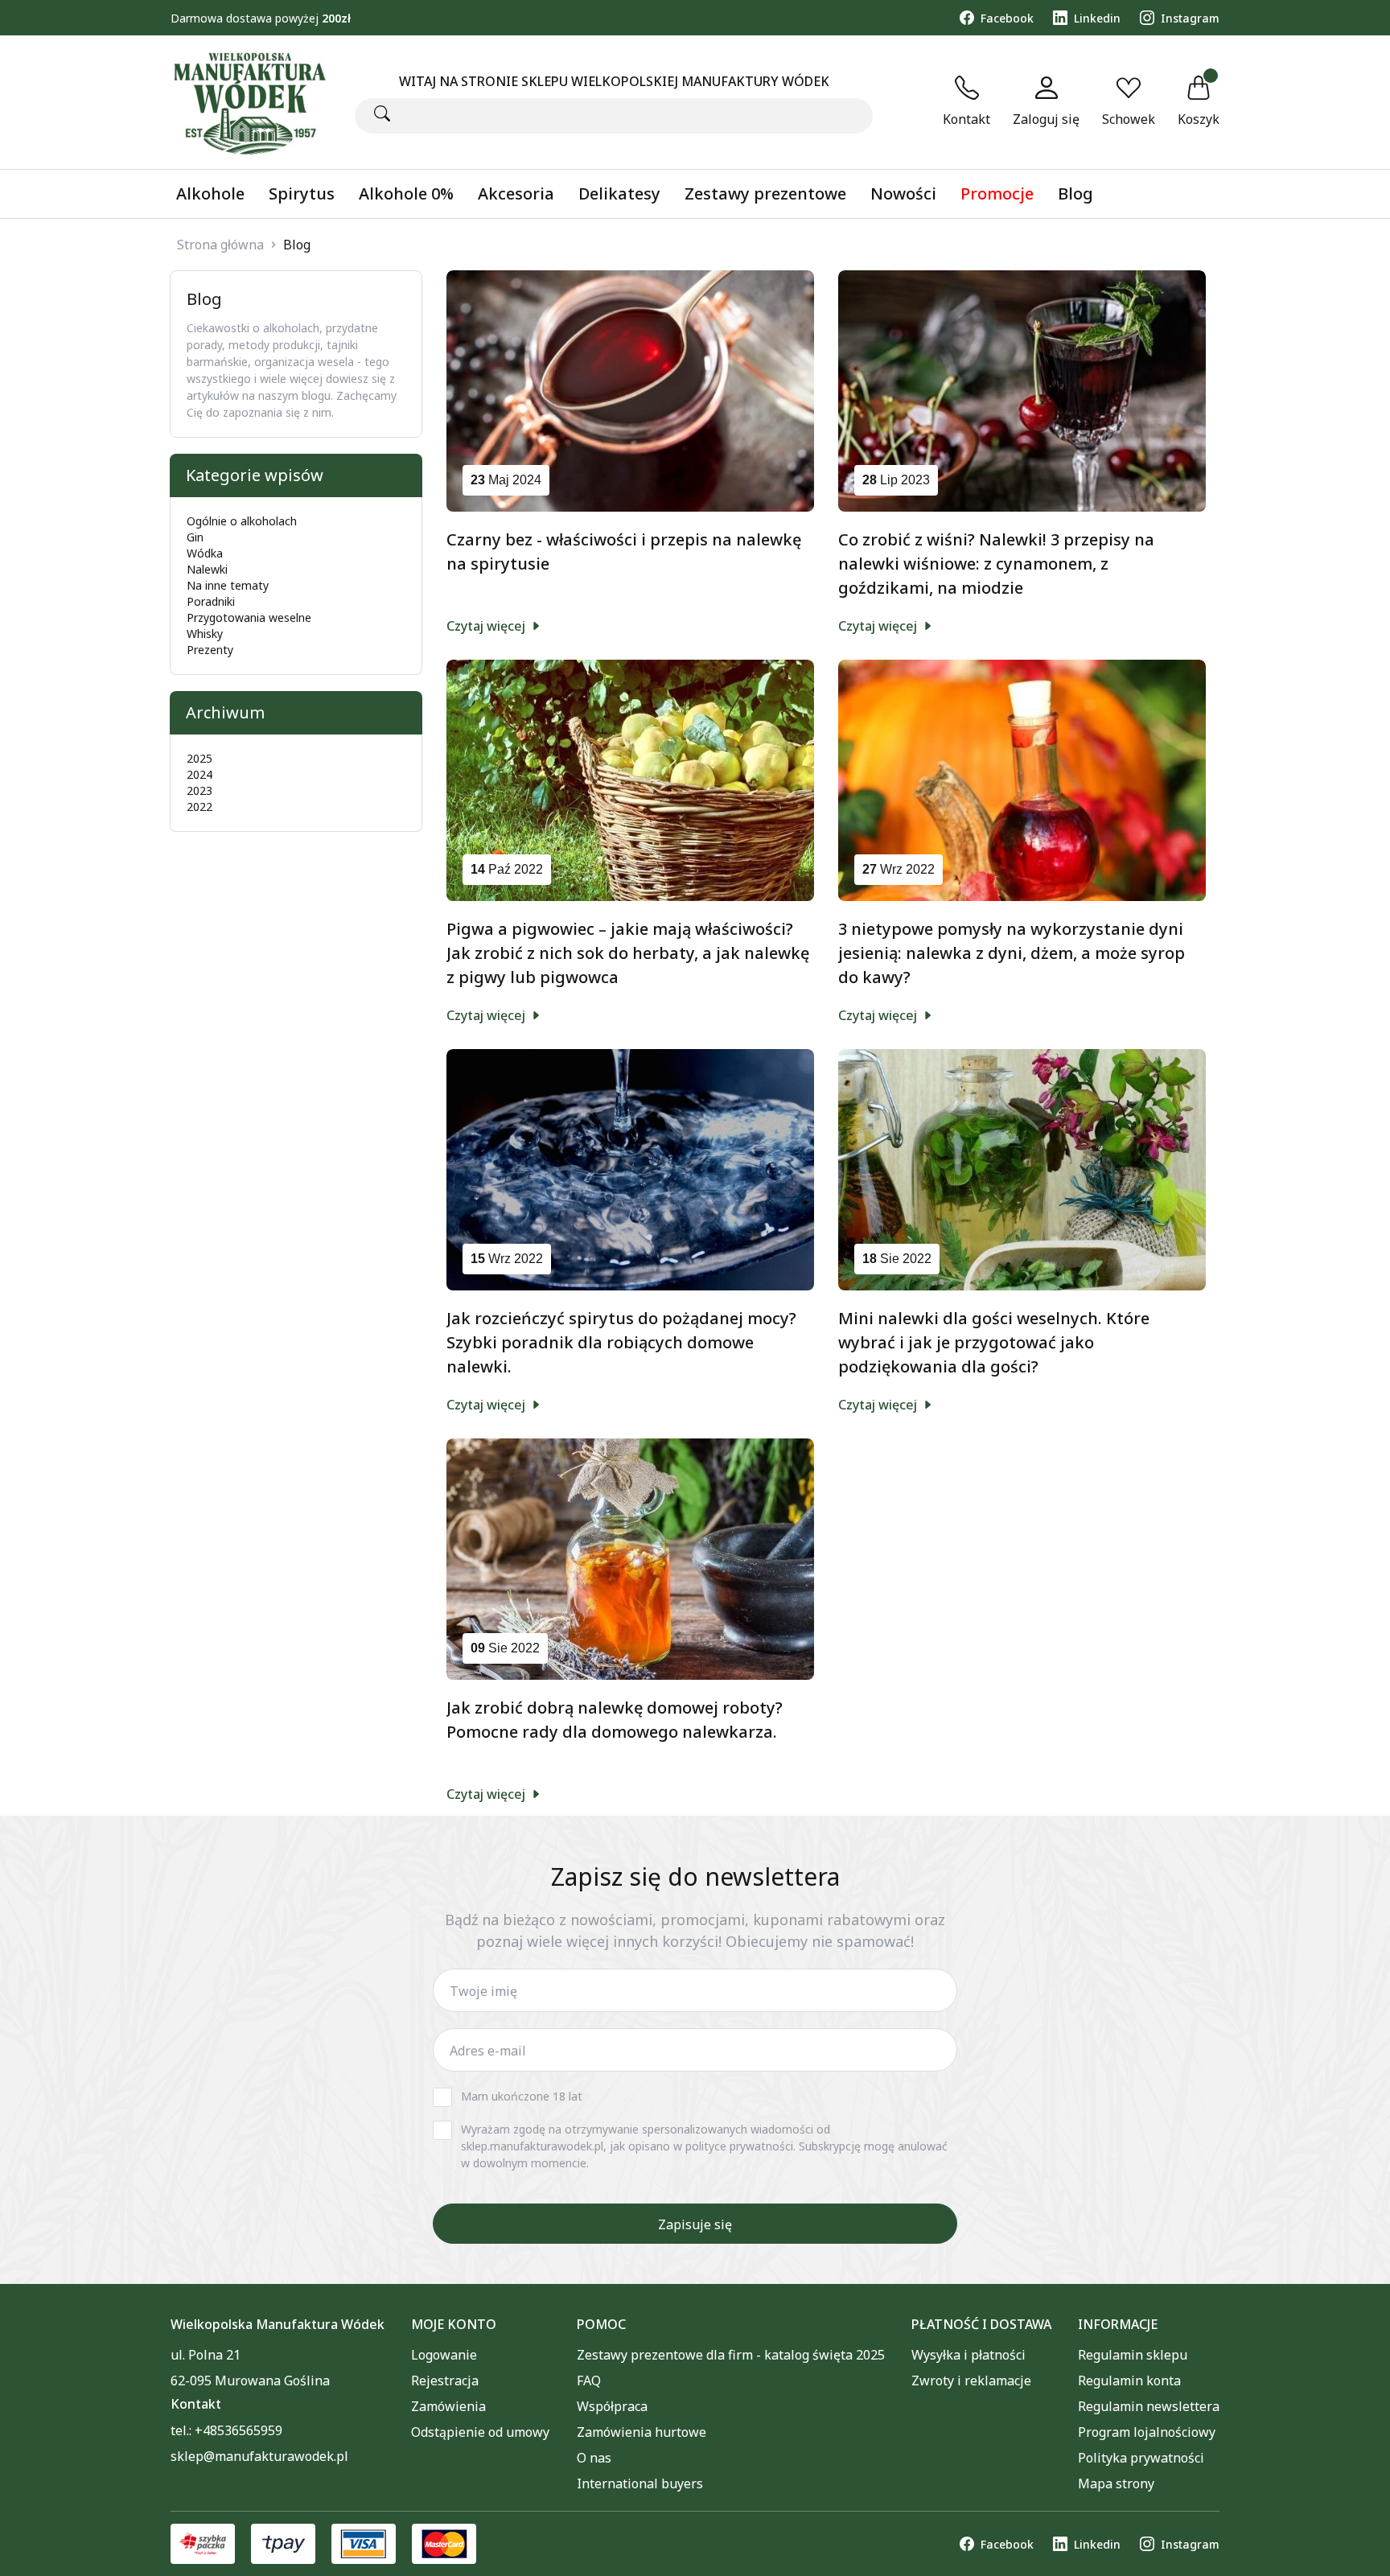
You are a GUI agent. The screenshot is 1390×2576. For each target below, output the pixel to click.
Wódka (205, 553)
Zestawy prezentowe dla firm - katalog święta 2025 (731, 2355)
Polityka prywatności (1141, 2458)
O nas (594, 2458)
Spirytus (302, 193)
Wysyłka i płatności (968, 2355)
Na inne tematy (228, 585)
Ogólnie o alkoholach (242, 521)
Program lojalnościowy (1147, 2432)
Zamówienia (448, 2406)
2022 (199, 807)
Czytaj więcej (487, 626)
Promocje (997, 193)
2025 (199, 758)
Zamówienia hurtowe (642, 2432)
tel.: (226, 2430)
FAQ (589, 2381)
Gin (195, 537)
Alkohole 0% (406, 193)
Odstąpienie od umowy (480, 2432)
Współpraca (612, 2406)
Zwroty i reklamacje (971, 2381)
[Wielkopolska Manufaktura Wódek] (249, 102)
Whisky (205, 634)
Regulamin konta (1129, 2381)
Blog (1075, 193)
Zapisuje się (695, 2224)
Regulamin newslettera (1149, 2406)
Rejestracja (445, 2381)
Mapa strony (1116, 2483)
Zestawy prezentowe (765, 193)
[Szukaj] (382, 115)
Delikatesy (619, 193)
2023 (199, 790)
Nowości (903, 193)
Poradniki (211, 601)
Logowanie (444, 2355)
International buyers (640, 2483)
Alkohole (210, 193)
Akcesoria (516, 193)
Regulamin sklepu (1133, 2355)
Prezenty (210, 650)
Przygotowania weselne (249, 617)
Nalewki (207, 569)
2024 (199, 774)
